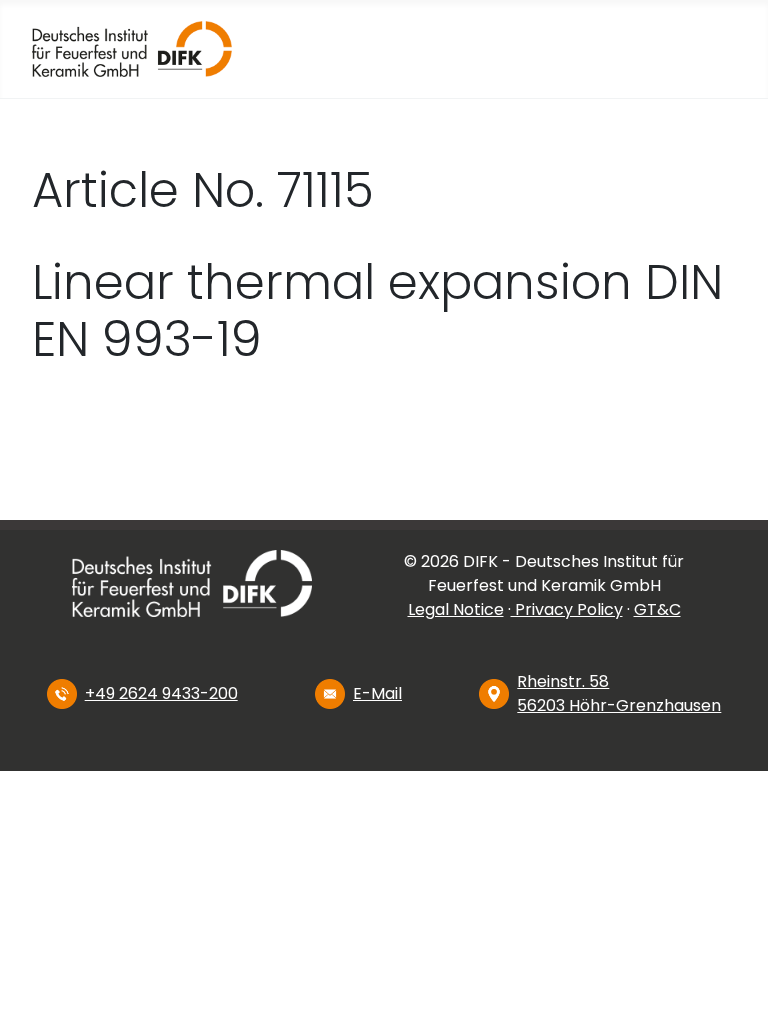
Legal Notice (456, 609)
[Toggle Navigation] (603, 49)
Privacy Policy (567, 609)
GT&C (657, 609)
